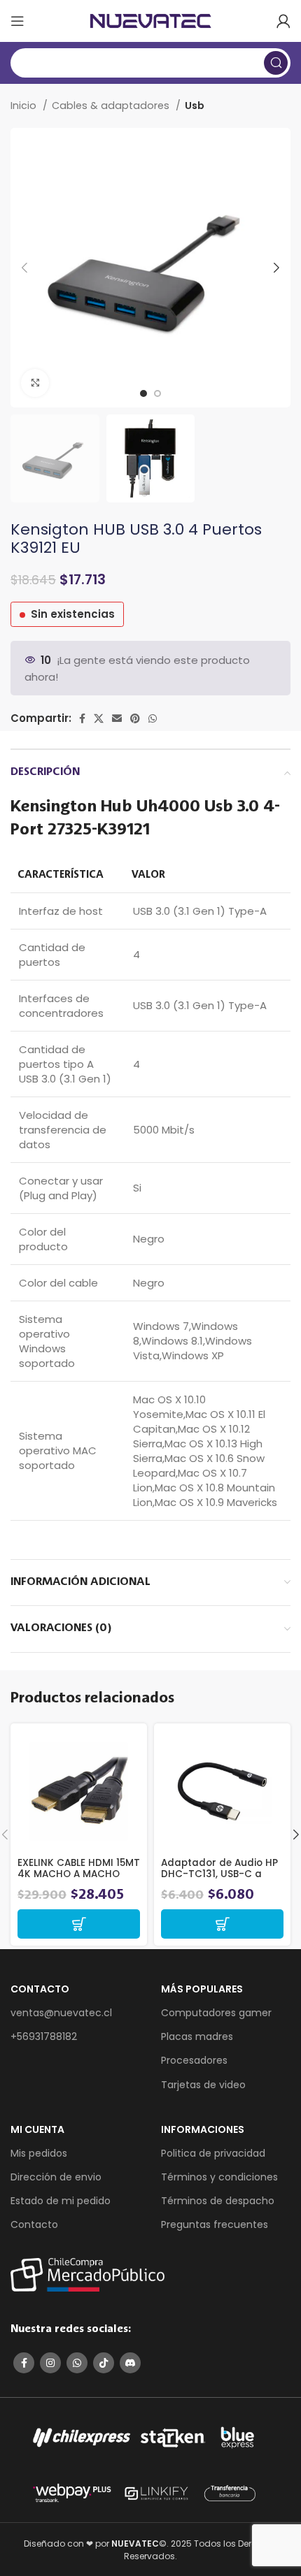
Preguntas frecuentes (215, 2224)
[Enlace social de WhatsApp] (153, 718)
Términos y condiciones (219, 2177)
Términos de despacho (218, 2201)
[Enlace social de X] (99, 718)
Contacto (34, 2224)
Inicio (25, 106)
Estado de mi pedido (61, 2201)
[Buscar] (276, 63)
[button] (79, 1924)
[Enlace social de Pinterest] (135, 718)
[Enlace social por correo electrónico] (117, 718)
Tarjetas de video (203, 2085)
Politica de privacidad (213, 2153)
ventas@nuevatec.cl (61, 2013)
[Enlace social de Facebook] (82, 718)
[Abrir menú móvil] (17, 21)
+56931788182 (44, 2036)
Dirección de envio (56, 2177)
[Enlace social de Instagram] (50, 2363)
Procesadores (194, 2060)
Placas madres (197, 2036)
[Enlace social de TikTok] (104, 2363)
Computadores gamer (216, 2013)
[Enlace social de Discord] (130, 2363)
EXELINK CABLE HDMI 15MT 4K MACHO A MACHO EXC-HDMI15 (79, 1874)
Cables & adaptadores (112, 106)
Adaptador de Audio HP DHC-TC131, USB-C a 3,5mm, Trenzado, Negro (222, 1874)
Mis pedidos (39, 2153)
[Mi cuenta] (283, 21)
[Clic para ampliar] (35, 383)
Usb (195, 106)
